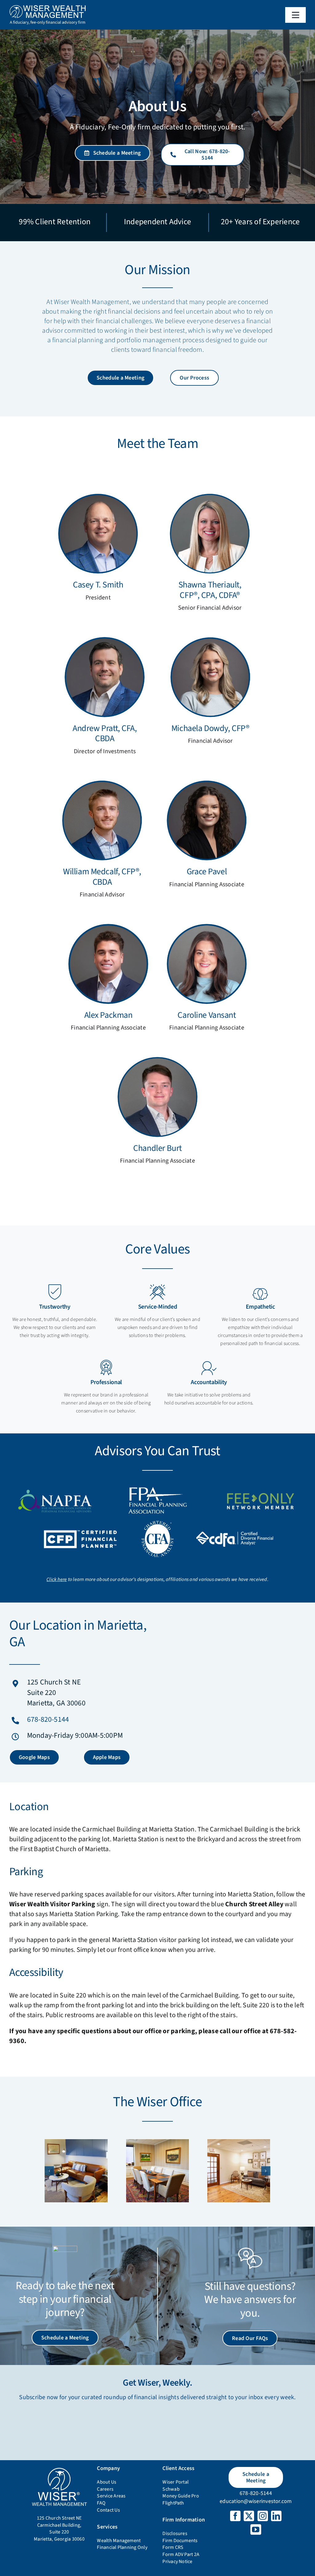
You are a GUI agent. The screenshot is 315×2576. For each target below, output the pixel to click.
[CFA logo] (157, 1523)
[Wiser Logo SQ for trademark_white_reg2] (59, 2469)
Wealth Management (119, 2541)
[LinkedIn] (276, 2516)
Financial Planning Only (122, 2547)
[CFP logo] (80, 1530)
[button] (49, 2171)
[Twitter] (249, 2516)
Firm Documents (180, 2541)
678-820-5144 (48, 1719)
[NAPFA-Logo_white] (55, 1490)
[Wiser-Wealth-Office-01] (76, 2171)
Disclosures (175, 2533)
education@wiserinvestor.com (256, 2501)
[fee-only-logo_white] (260, 1491)
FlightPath (173, 2503)
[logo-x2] (48, 7)
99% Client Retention (55, 222)
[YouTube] (256, 2529)
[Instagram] (263, 2516)
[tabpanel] (157, 830)
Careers (105, 2489)
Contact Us (108, 2510)
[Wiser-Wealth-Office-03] (157, 2171)
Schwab (171, 2489)
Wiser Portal (175, 2482)
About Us (107, 2482)
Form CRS (173, 2547)
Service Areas (111, 2496)
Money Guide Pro (181, 2496)
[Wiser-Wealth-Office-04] (239, 2171)
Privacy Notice (177, 2562)
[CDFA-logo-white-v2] (235, 1534)
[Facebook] (235, 2516)
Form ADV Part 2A (181, 2554)
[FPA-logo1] (157, 1489)
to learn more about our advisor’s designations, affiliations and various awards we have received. (157, 1579)
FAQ (101, 2503)
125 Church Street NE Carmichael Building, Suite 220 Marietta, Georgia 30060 (59, 2529)
